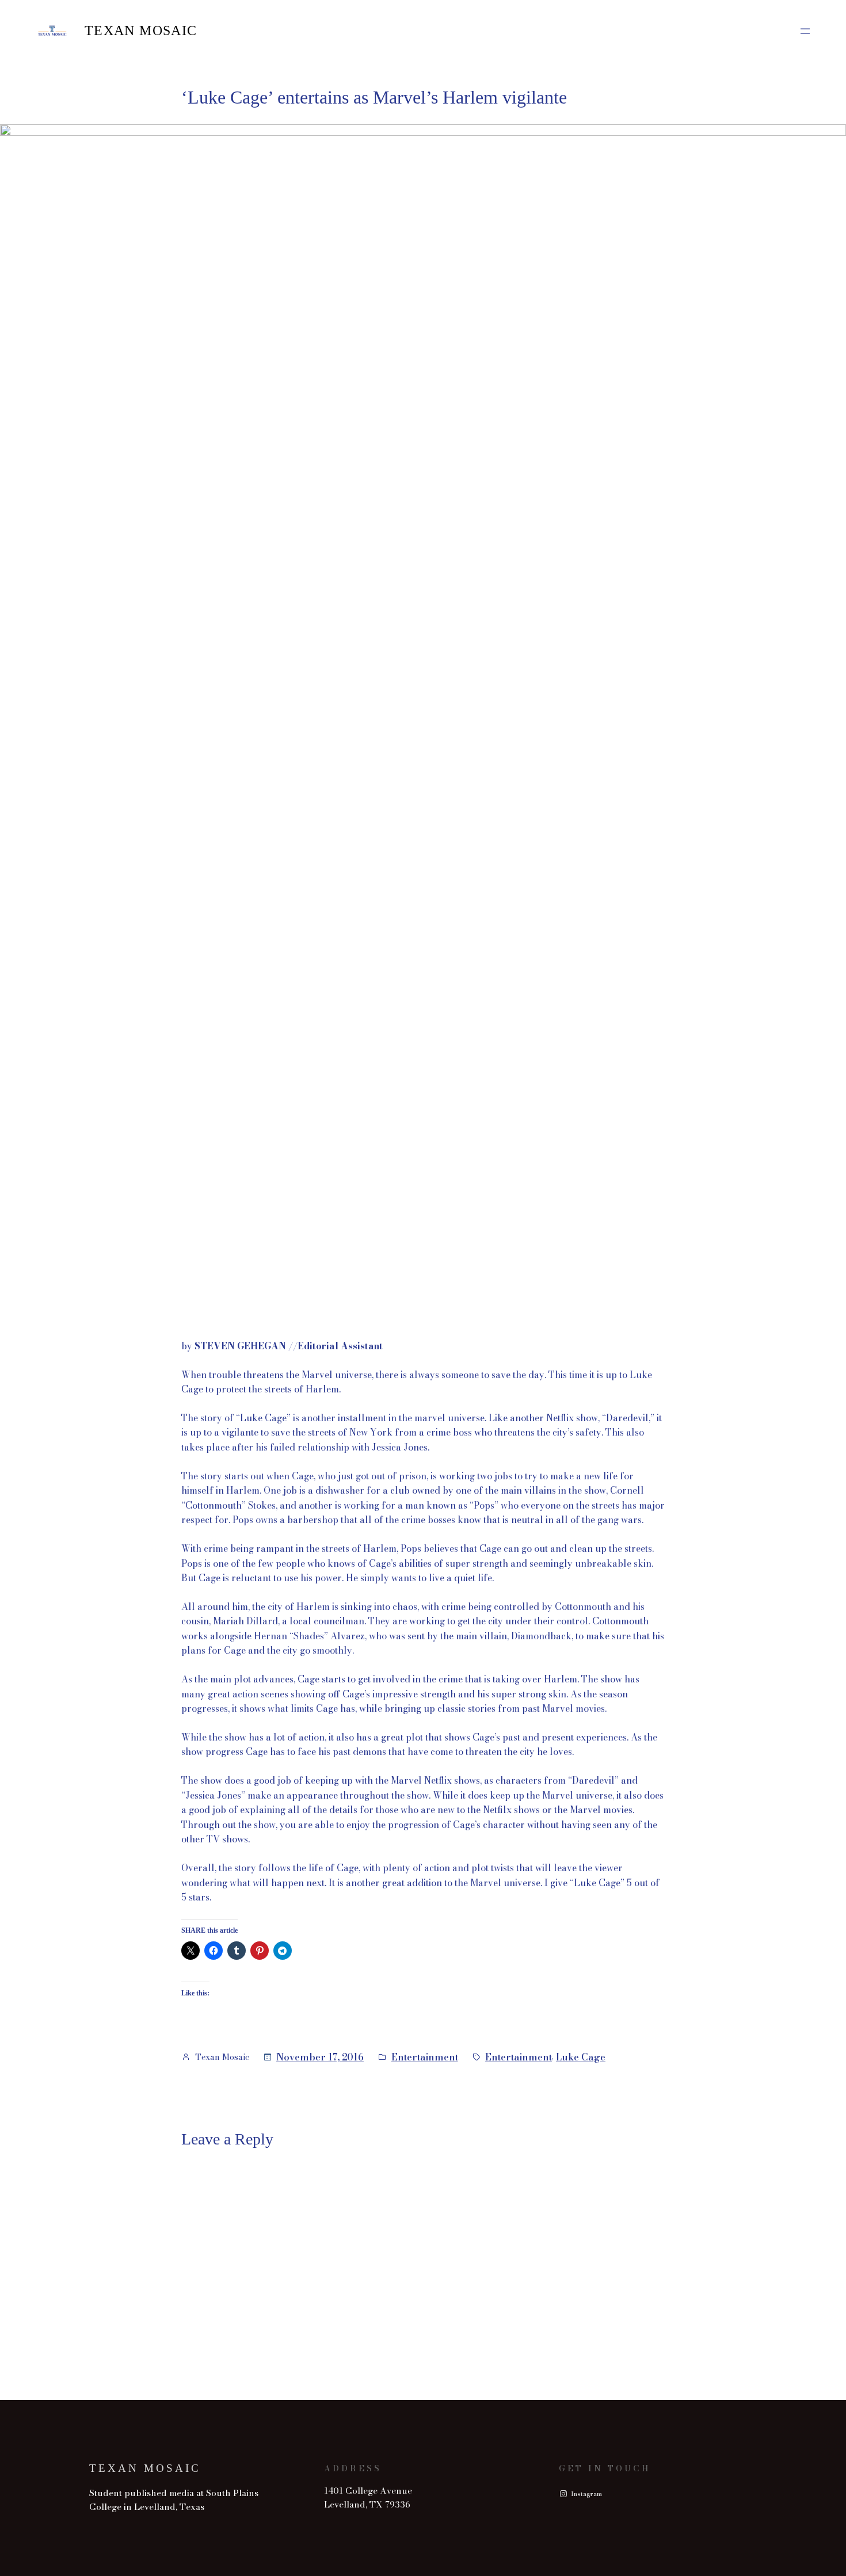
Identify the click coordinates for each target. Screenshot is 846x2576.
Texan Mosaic (141, 30)
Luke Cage (581, 2057)
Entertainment (425, 2057)
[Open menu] (805, 31)
